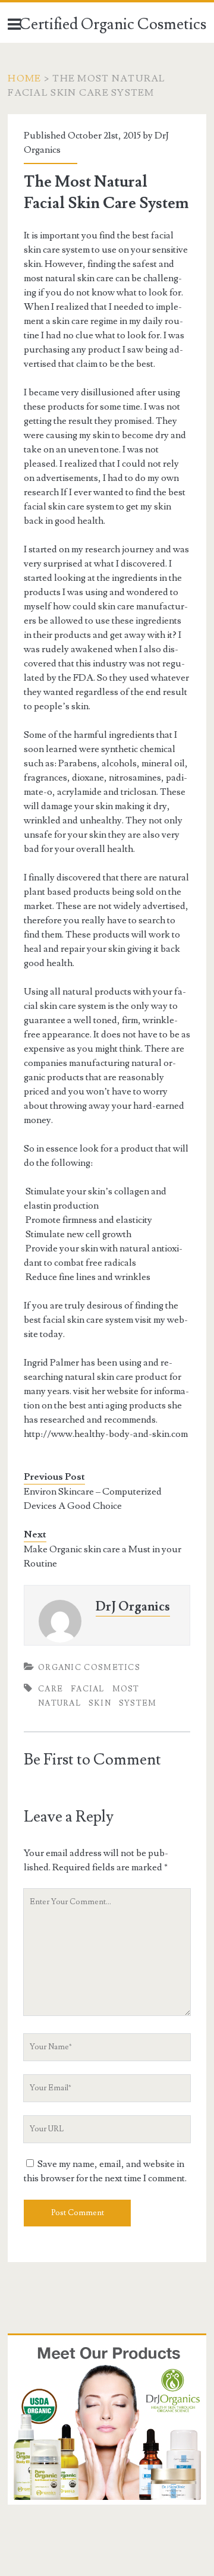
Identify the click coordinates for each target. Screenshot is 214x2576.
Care (51, 1689)
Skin (100, 1703)
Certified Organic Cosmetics (113, 24)
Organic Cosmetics (89, 1668)
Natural (59, 1703)
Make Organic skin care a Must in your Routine (103, 1556)
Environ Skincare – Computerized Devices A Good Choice (93, 1499)
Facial (88, 1689)
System (138, 1703)
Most (126, 1689)
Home (24, 78)
